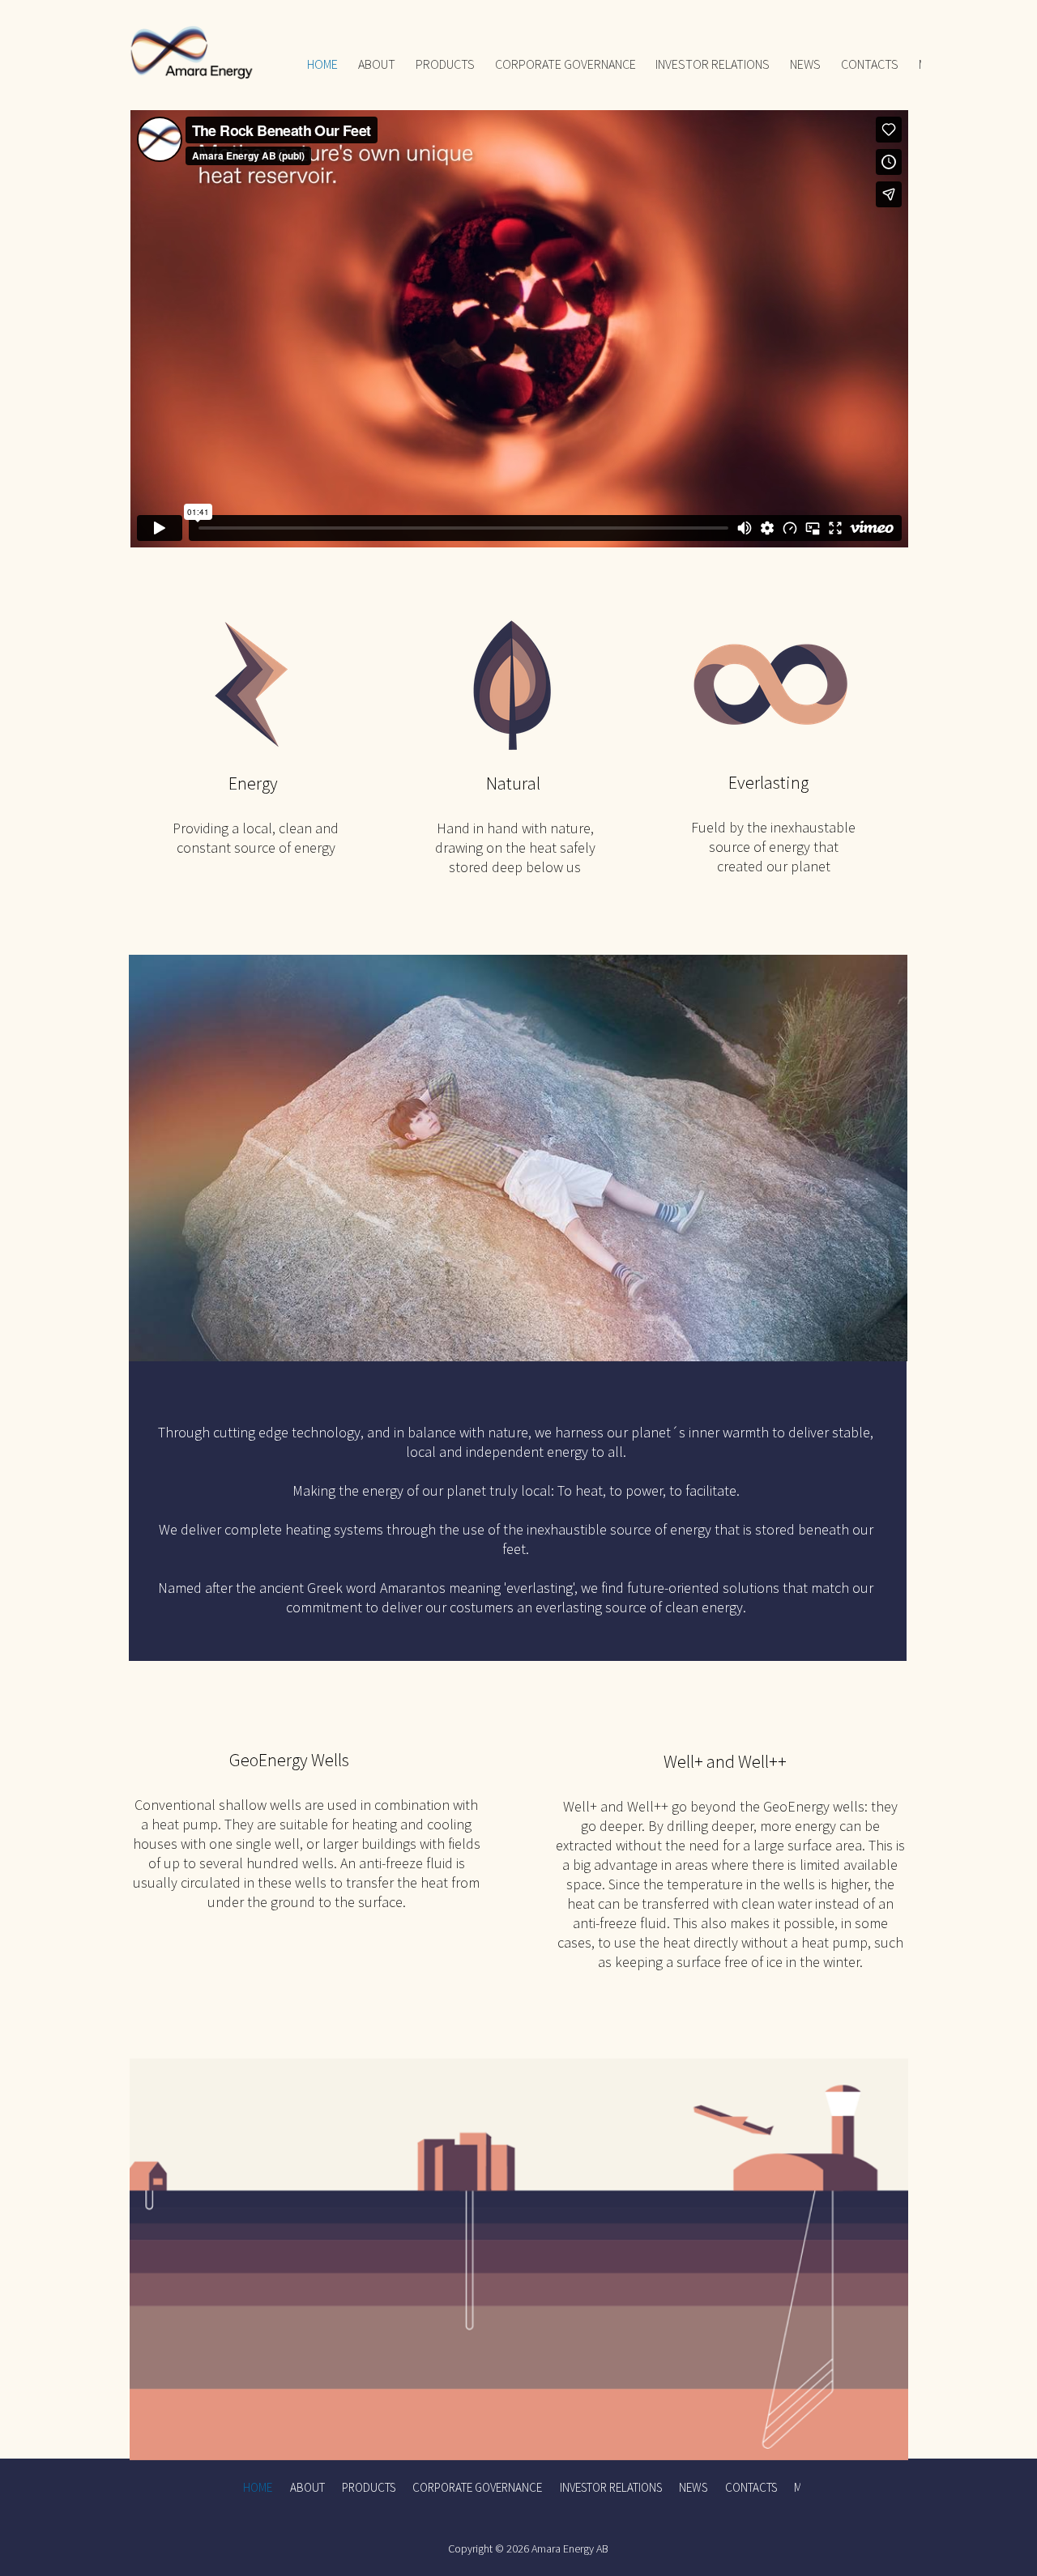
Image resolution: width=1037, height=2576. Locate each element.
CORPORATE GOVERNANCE (565, 64)
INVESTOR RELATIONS (713, 64)
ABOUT (377, 64)
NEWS (805, 64)
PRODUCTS (445, 64)
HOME (322, 64)
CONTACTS (870, 64)
